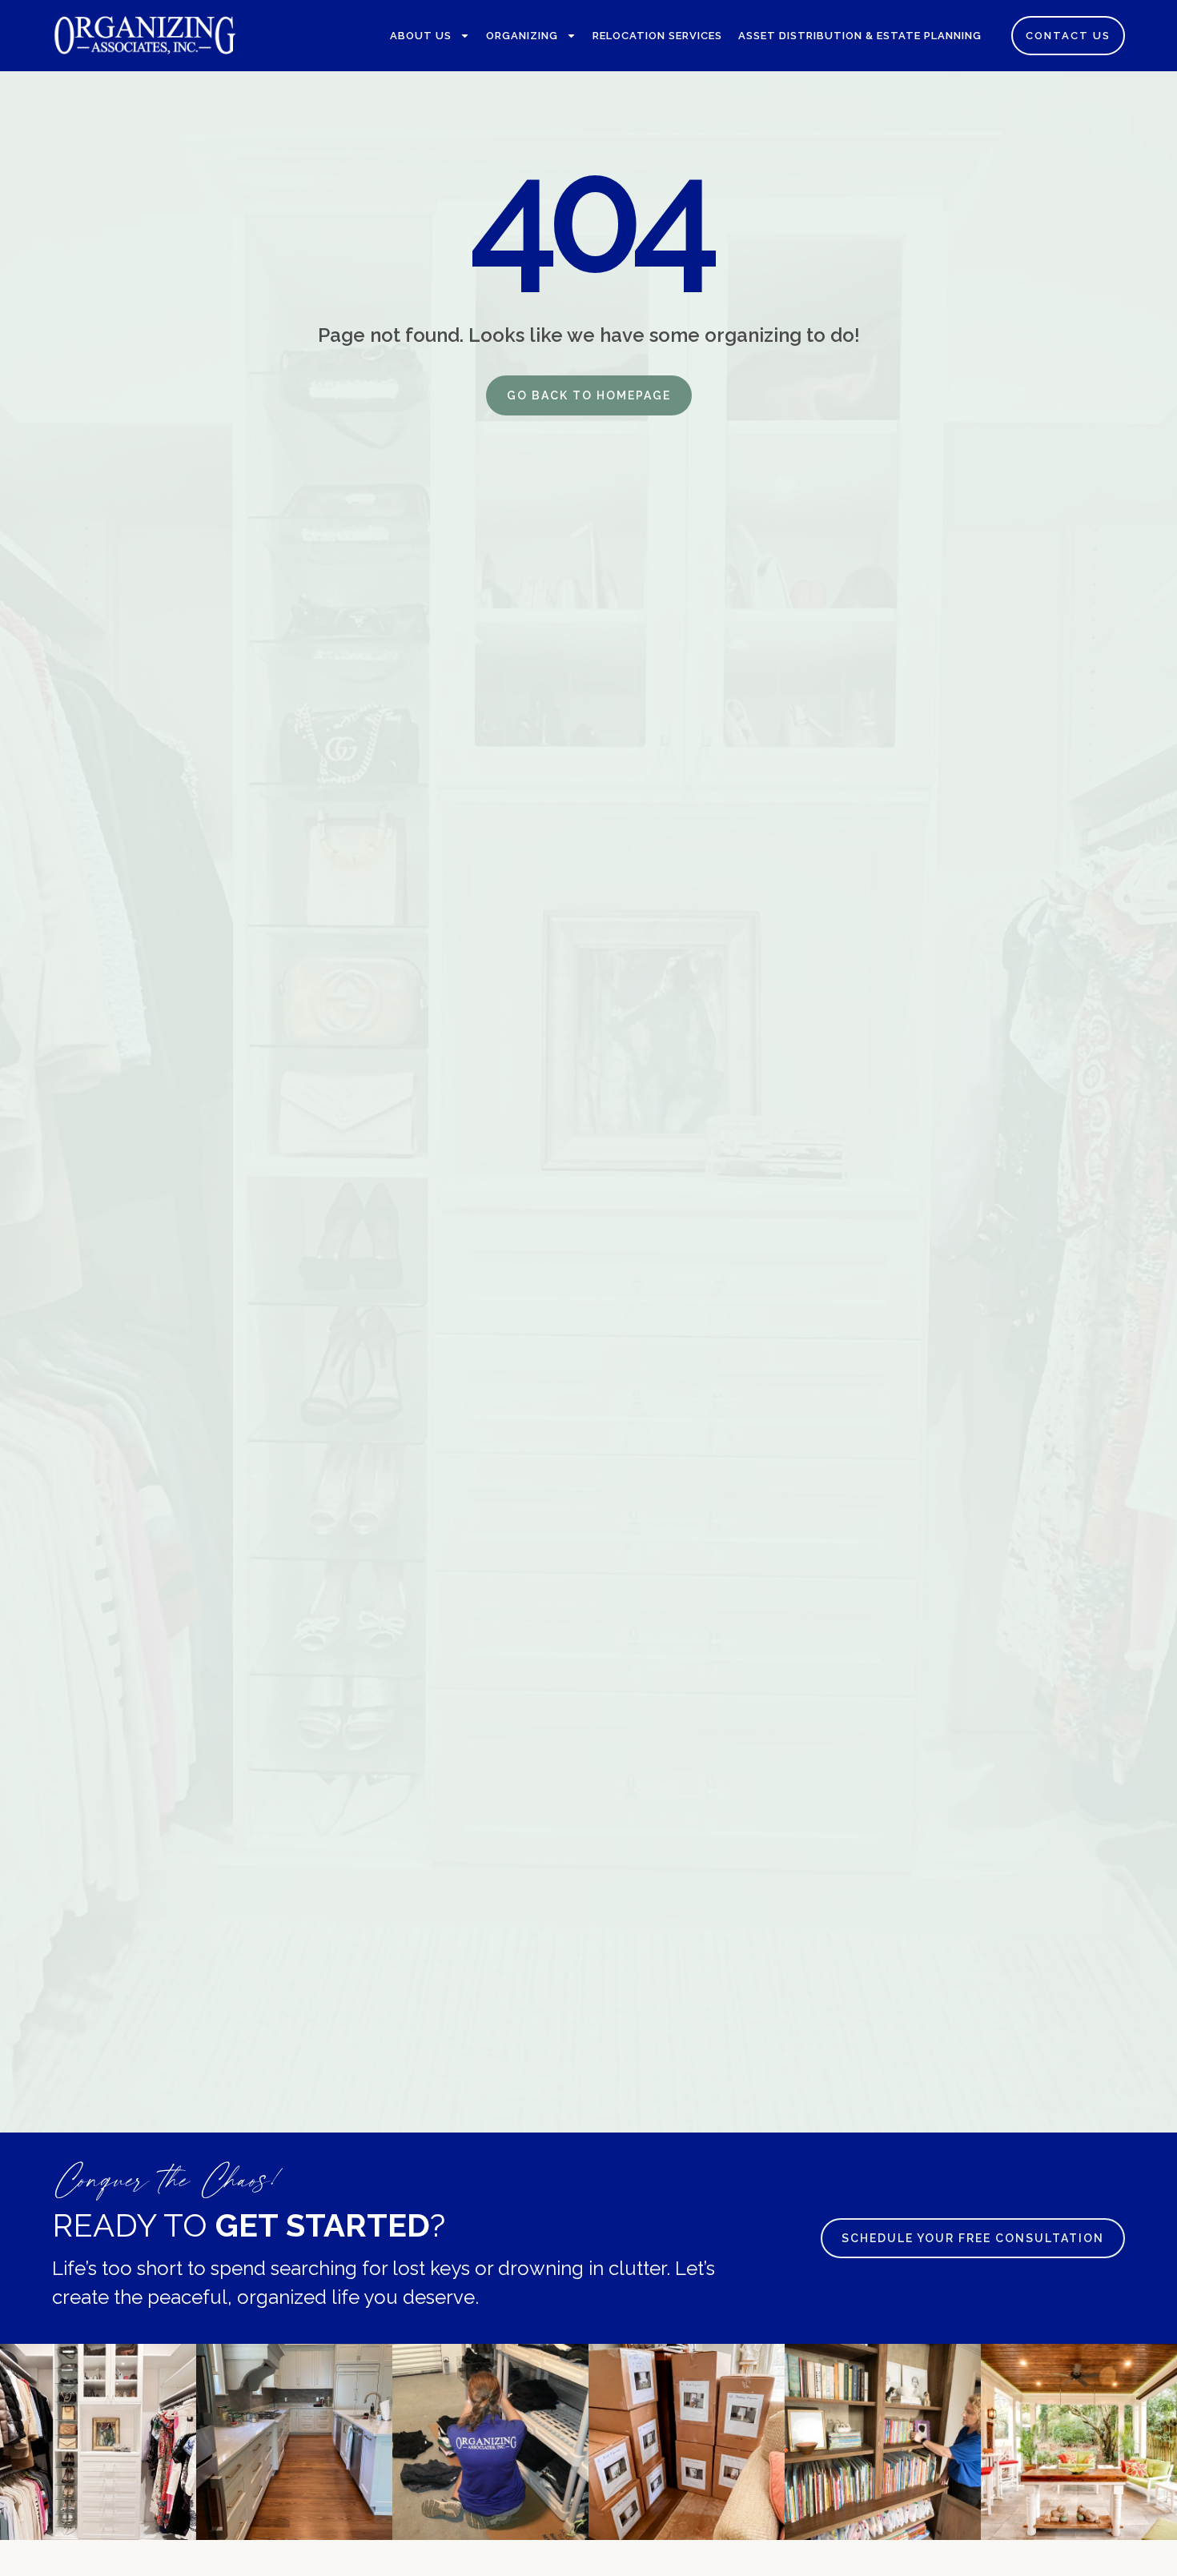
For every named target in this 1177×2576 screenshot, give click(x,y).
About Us (421, 36)
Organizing (522, 36)
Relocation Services (657, 36)
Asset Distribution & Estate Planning (860, 36)
